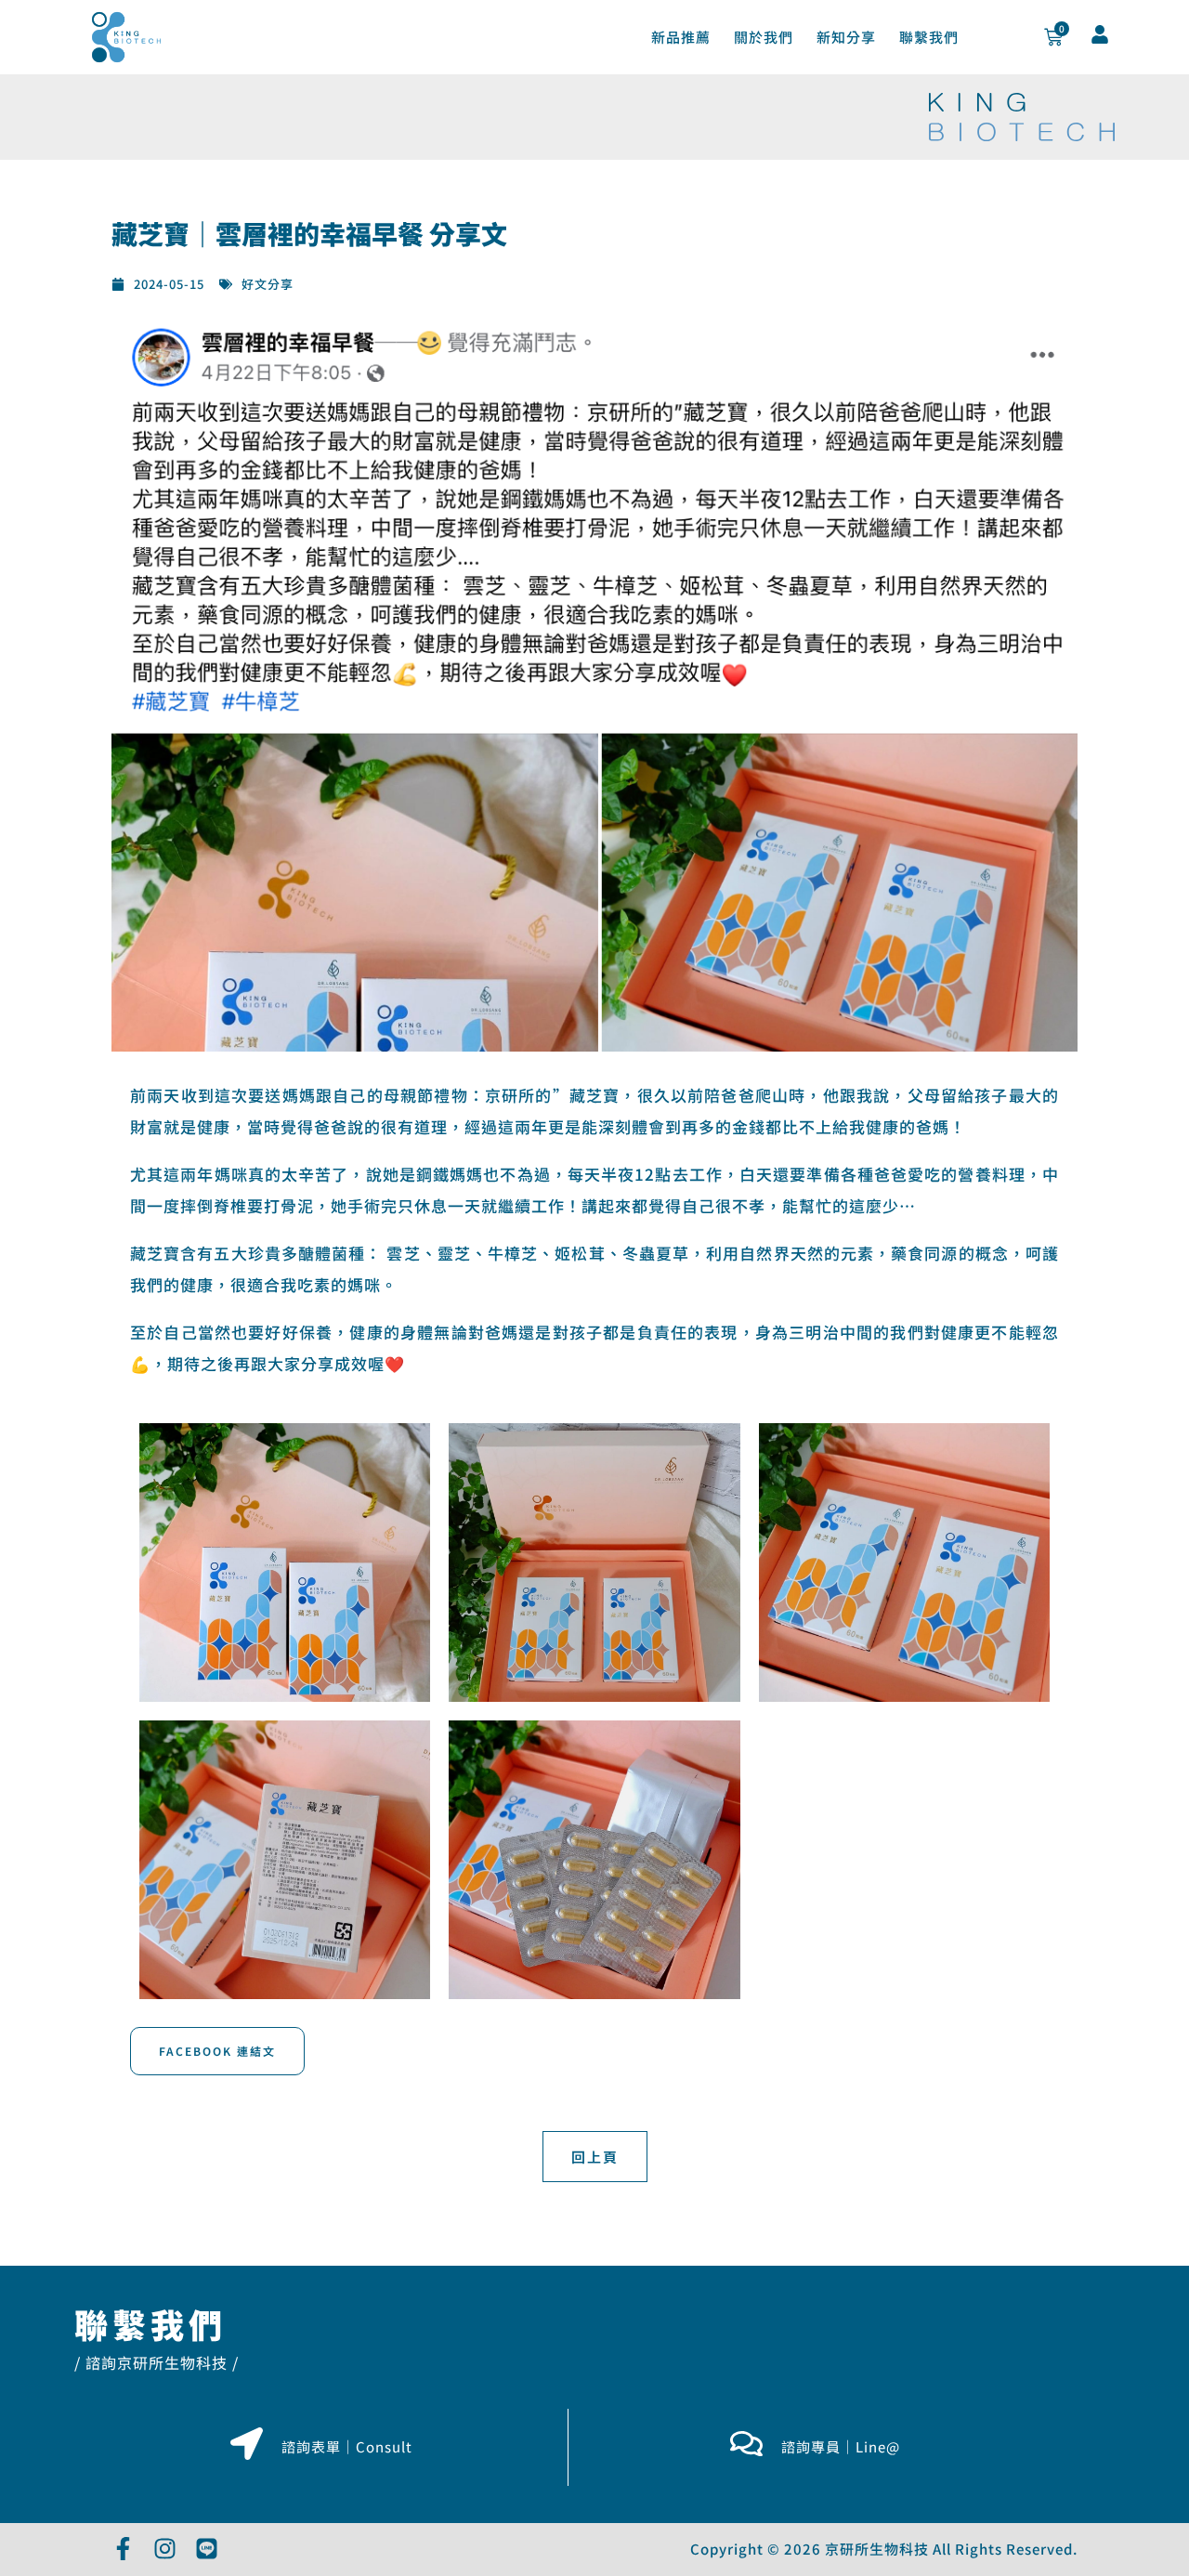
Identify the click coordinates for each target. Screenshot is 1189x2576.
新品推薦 (681, 37)
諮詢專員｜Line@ (841, 2446)
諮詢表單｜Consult (347, 2446)
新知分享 (846, 37)
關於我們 (764, 37)
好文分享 (268, 284)
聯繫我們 (929, 37)
